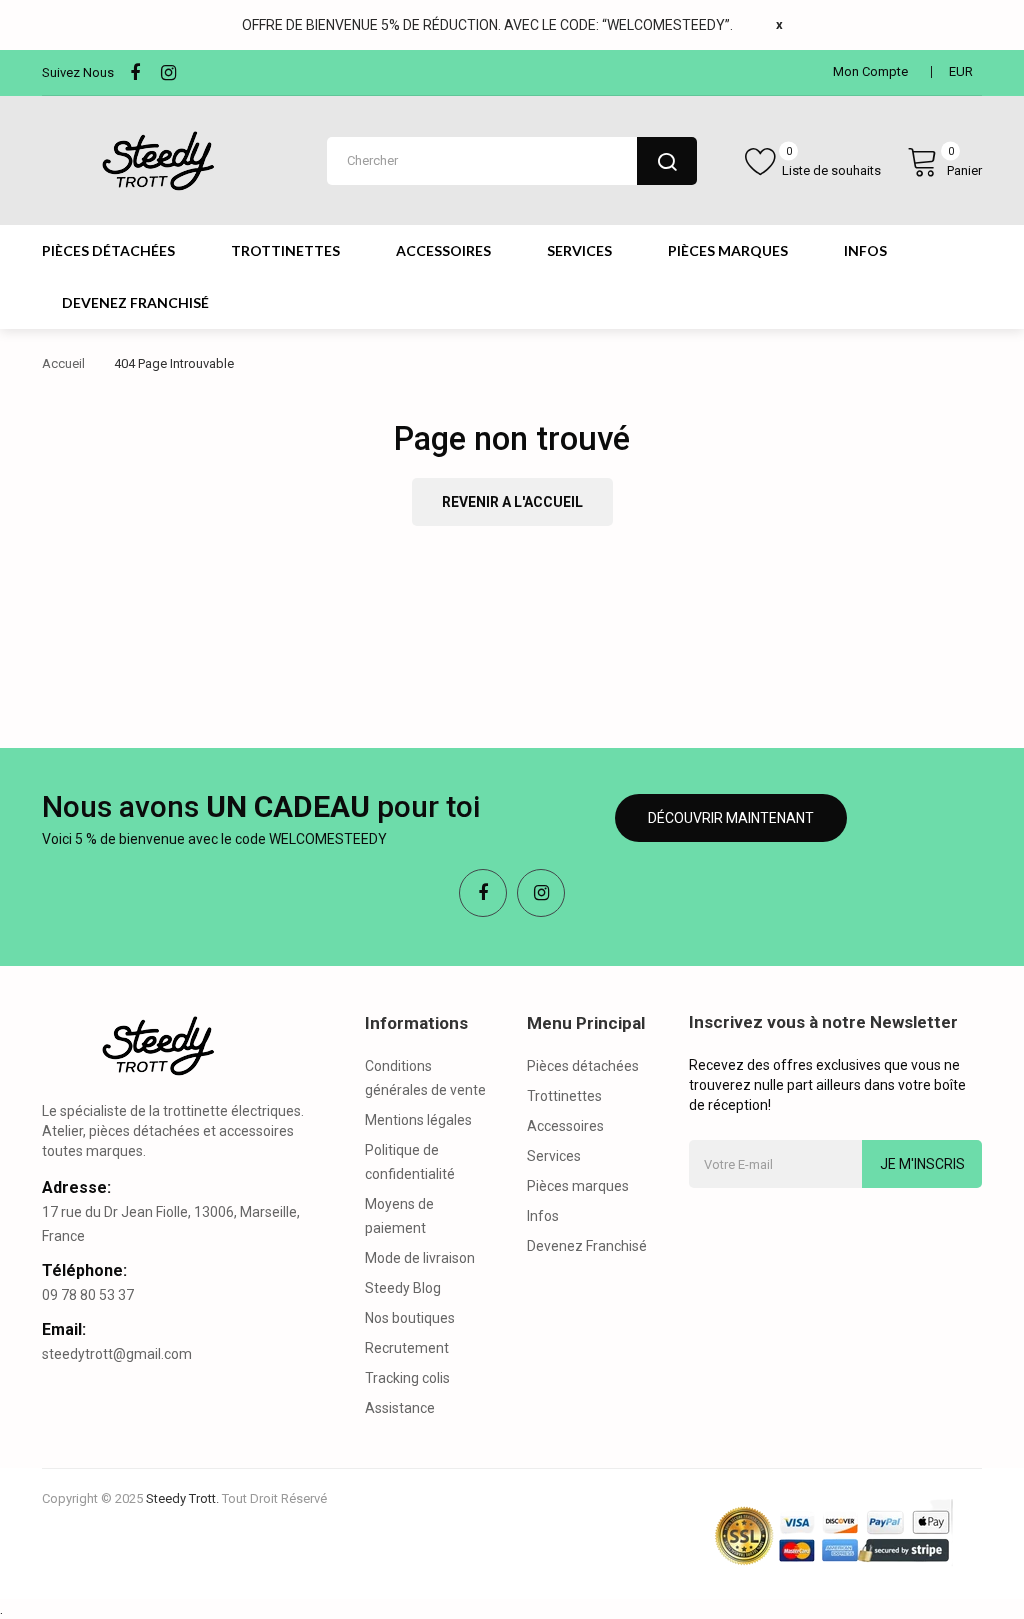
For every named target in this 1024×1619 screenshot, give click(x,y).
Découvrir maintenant (731, 818)
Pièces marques (578, 1186)
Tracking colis (407, 1378)
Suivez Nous (78, 72)
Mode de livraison (420, 1258)
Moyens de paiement (399, 1216)
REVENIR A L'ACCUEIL (512, 502)
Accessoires (565, 1126)
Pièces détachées (583, 1066)
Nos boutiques (410, 1318)
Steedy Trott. (182, 1498)
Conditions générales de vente (425, 1078)
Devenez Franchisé (587, 1246)
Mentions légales (418, 1120)
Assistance (400, 1408)
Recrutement (407, 1348)
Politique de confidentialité (410, 1162)
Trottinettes (564, 1096)
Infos (543, 1216)
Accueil (63, 363)
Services (554, 1156)
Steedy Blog (403, 1288)
